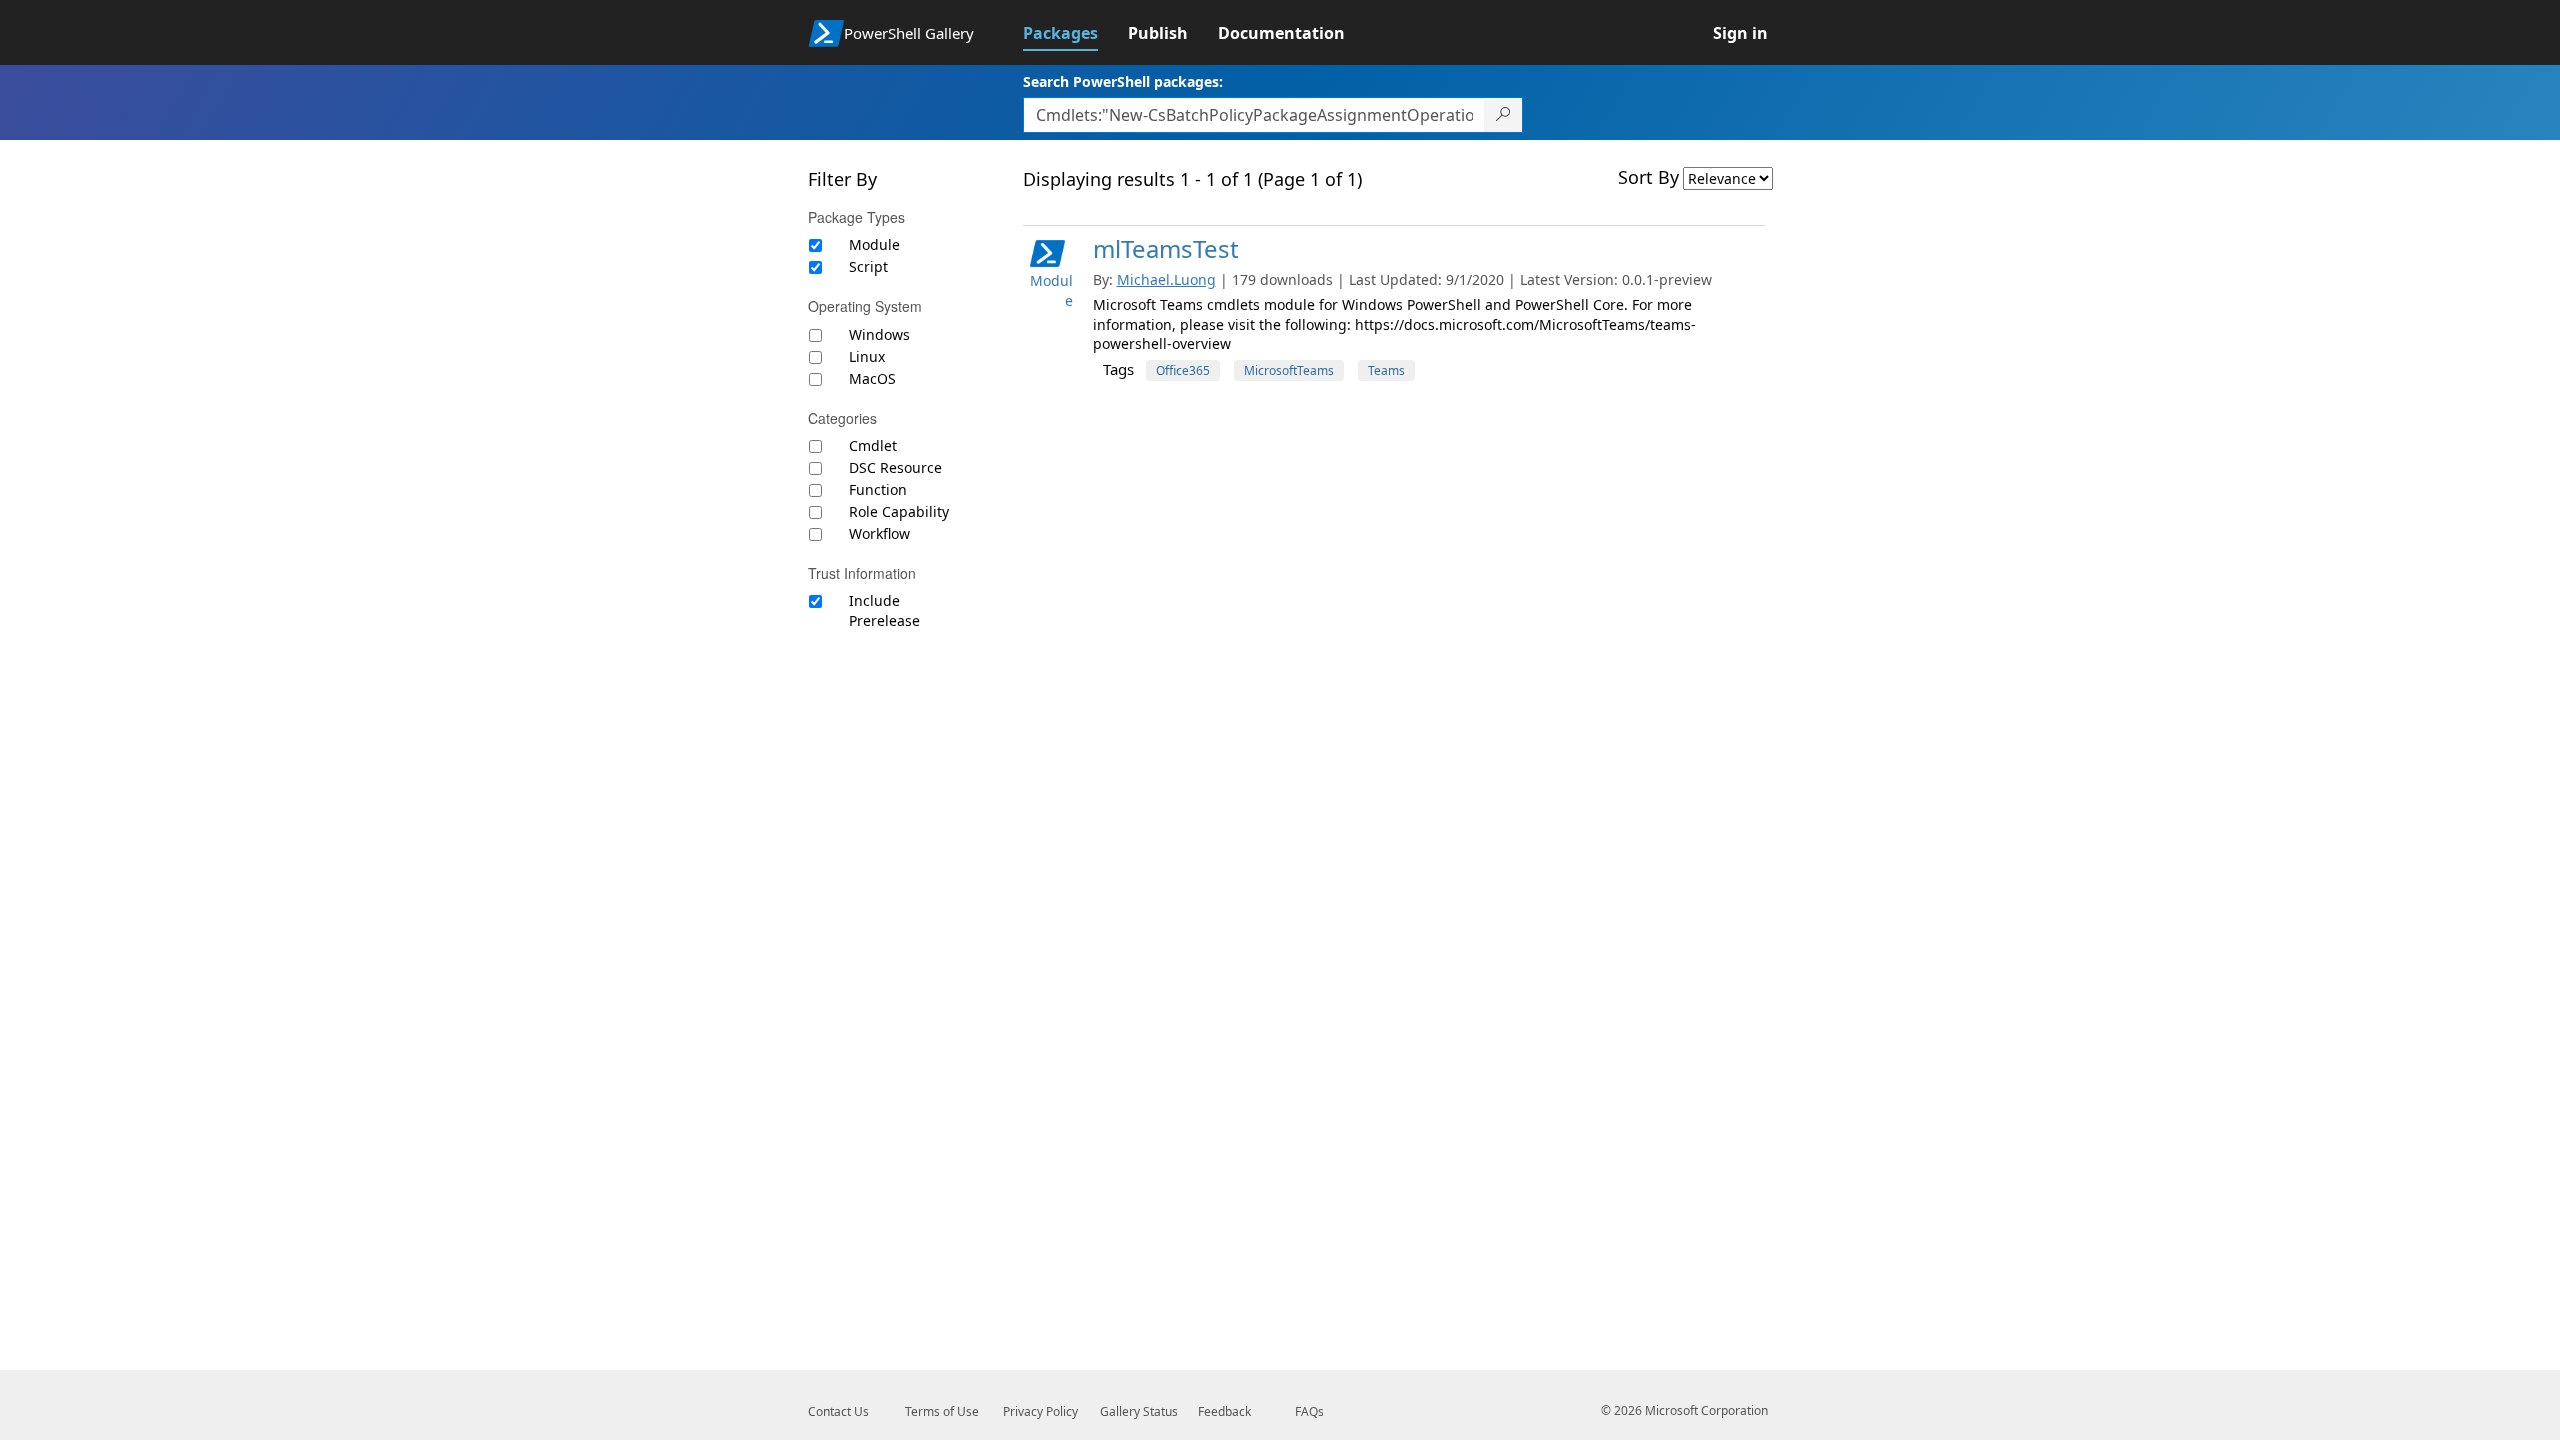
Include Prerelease (884, 610)
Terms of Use (942, 1411)
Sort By (1648, 177)
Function (878, 489)
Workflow (879, 533)
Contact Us (838, 1411)
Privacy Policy (1040, 1411)
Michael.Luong (1166, 279)
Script (868, 266)
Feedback (1224, 1411)
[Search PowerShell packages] (1503, 115)
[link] (1075, 33)
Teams (1386, 370)
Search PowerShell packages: (1123, 81)
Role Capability (899, 511)
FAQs (1309, 1411)
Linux (867, 356)
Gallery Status (1139, 1411)
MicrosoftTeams (1289, 370)
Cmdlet (873, 445)
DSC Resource (895, 467)
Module (874, 244)
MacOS (872, 378)
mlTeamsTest (1166, 248)
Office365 (1183, 370)
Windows (879, 334)
